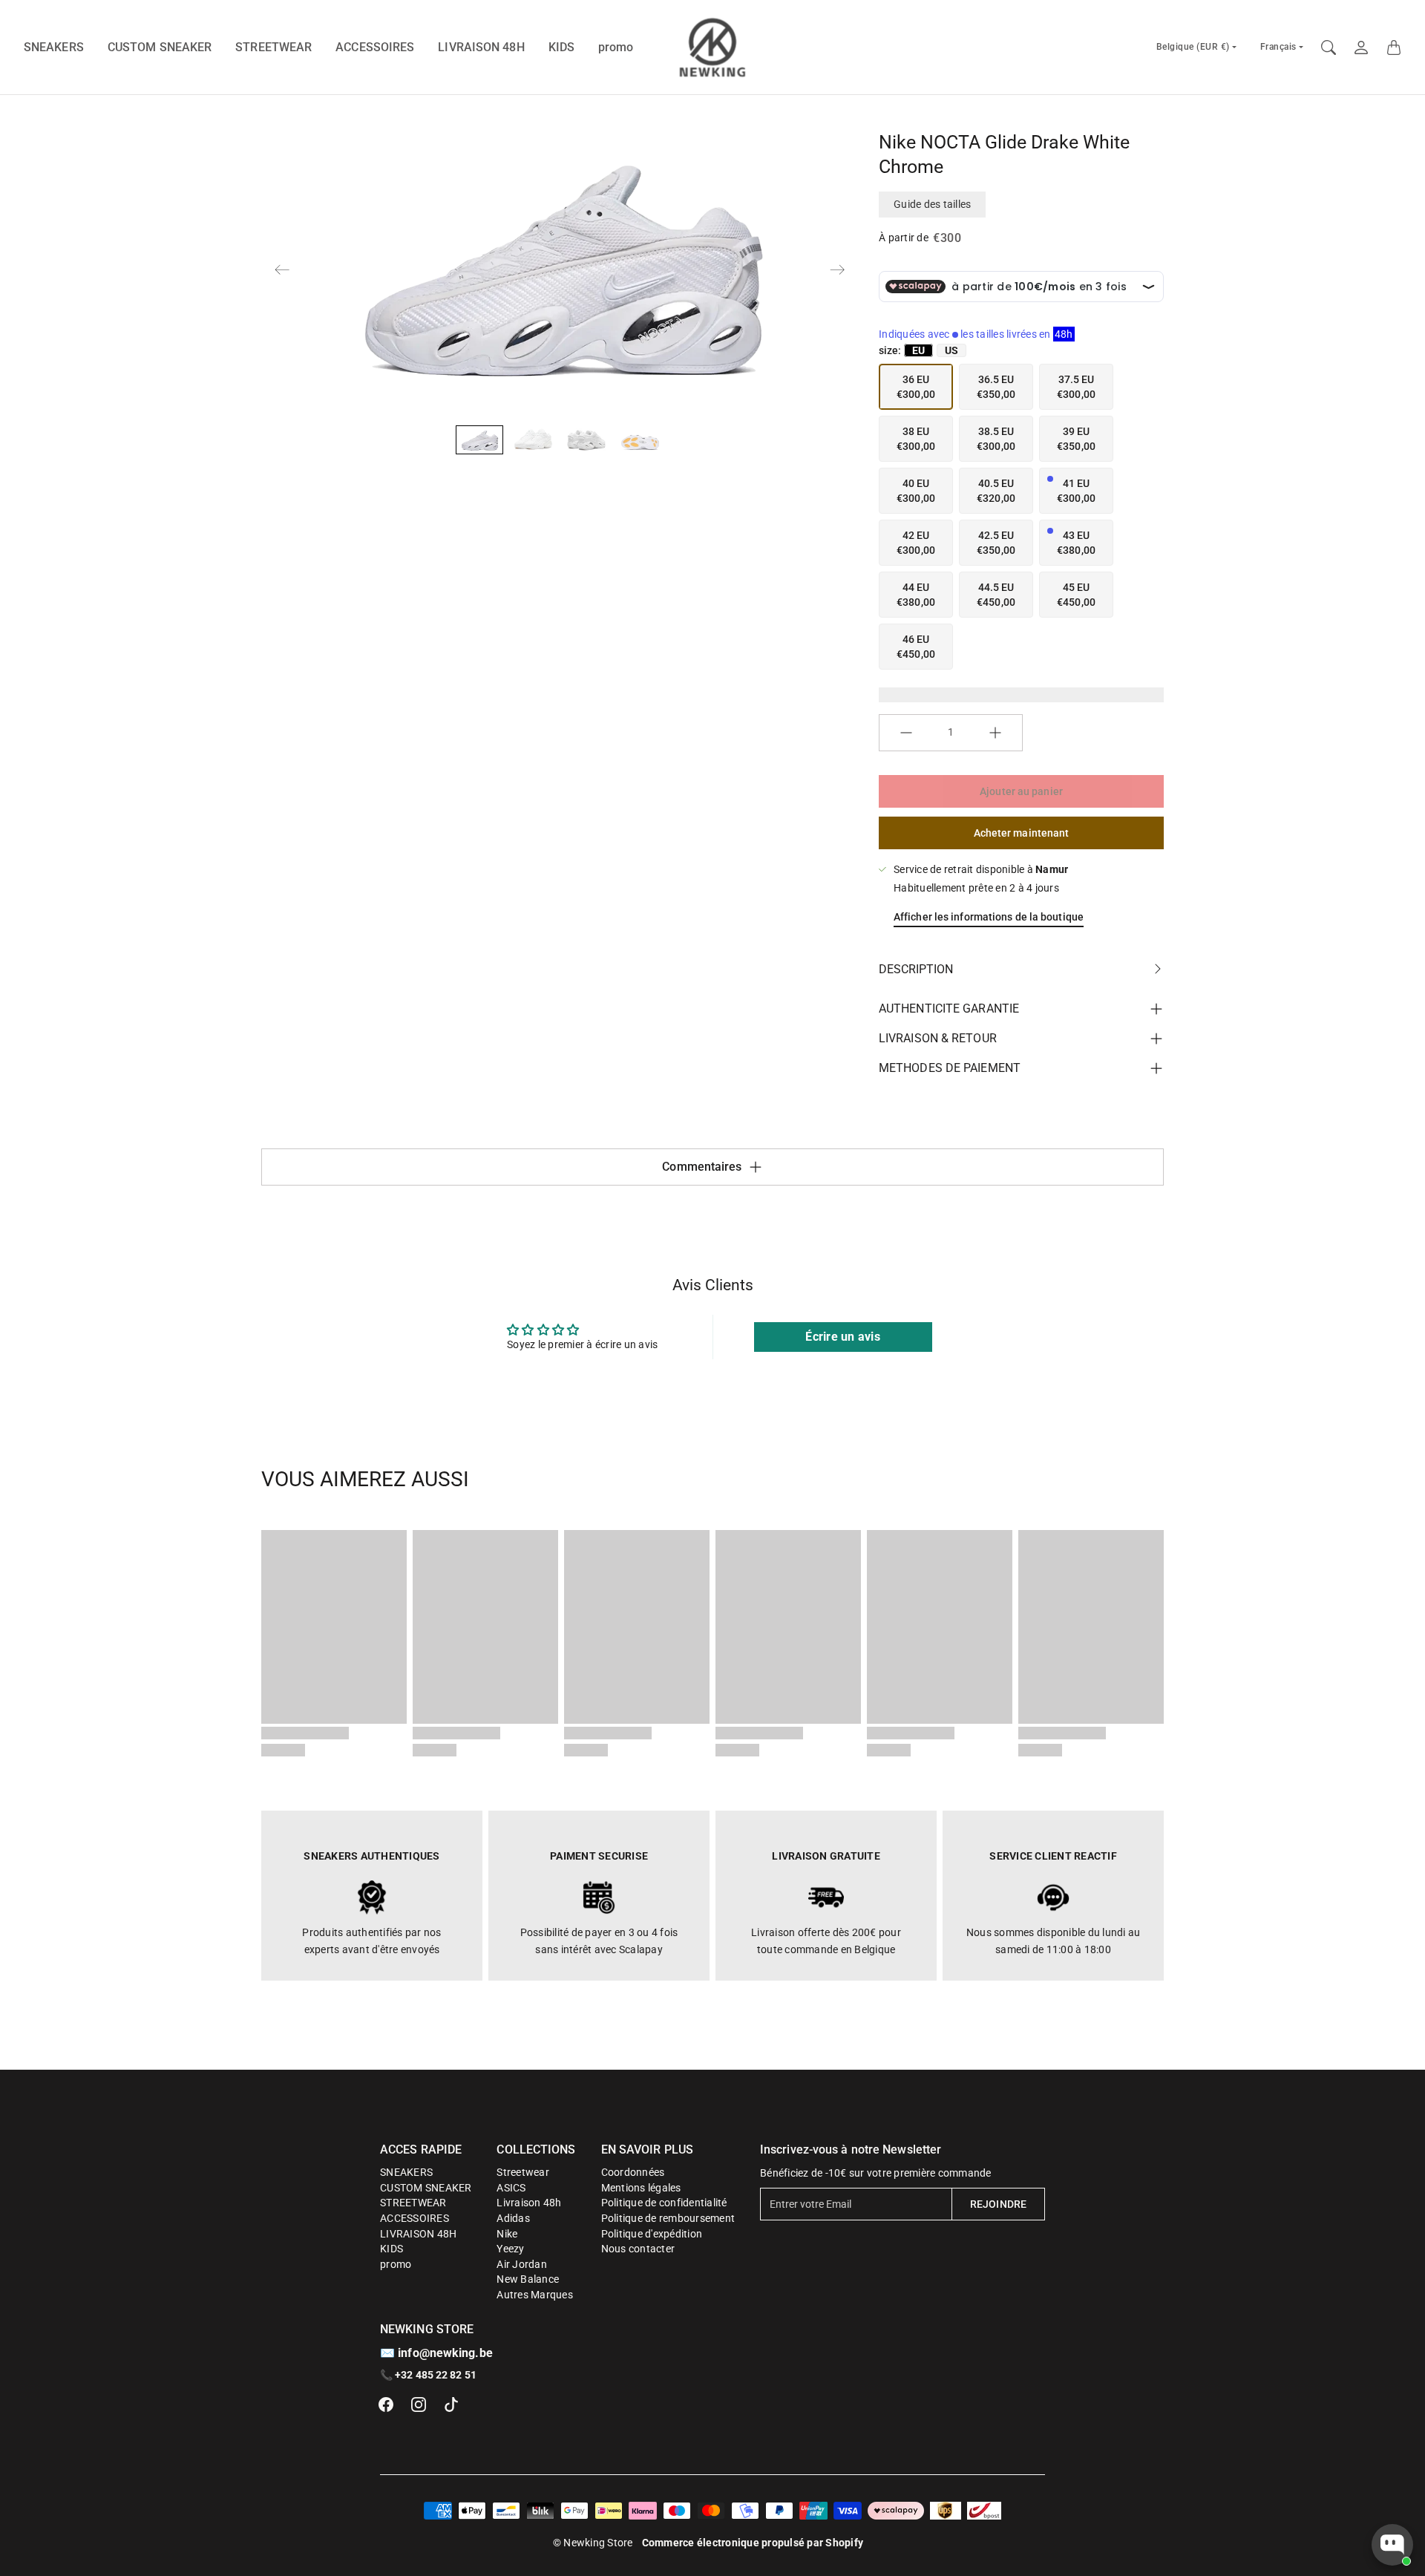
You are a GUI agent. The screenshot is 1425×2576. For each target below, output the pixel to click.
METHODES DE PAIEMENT (950, 1068)
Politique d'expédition (652, 2234)
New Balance (528, 2279)
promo (616, 47)
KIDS (561, 47)
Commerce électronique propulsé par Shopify (753, 2543)
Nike (507, 2234)
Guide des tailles (932, 204)
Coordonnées (633, 2172)
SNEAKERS (54, 47)
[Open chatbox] (1392, 2545)
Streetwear (523, 2172)
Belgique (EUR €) (1193, 47)
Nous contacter (638, 2249)
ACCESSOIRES (375, 47)
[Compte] (1361, 48)
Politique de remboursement (668, 2218)
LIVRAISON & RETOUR (938, 1038)
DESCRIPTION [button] (916, 969)
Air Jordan (522, 2264)
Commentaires (702, 1167)
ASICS (511, 2188)
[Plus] (995, 733)
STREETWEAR (273, 47)
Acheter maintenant (1022, 833)
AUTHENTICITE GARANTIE (949, 1009)
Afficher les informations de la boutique (989, 917)
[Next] (837, 269)
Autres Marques (535, 2295)
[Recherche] (1329, 48)
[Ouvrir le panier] (1394, 48)
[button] (386, 2405)
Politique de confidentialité (664, 2203)
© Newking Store (593, 2543)
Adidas (513, 2218)
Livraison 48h (529, 2203)
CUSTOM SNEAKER (160, 47)
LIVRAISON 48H (481, 47)
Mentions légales (641, 2188)
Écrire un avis (843, 1337)
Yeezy (510, 2249)
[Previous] (282, 269)
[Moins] (906, 733)
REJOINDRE (998, 2204)
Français (1278, 47)
